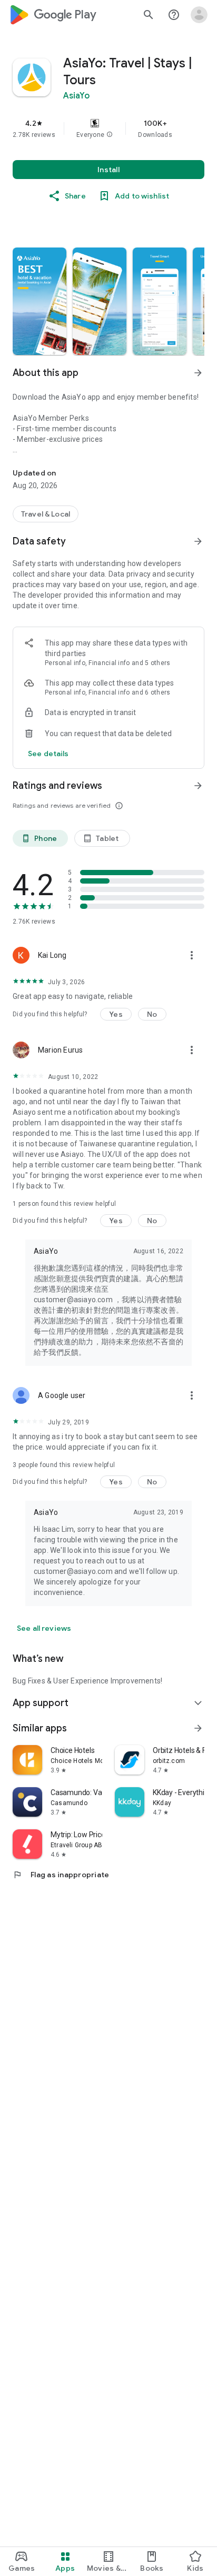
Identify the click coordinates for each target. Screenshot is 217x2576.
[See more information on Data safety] (198, 541)
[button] (110, 135)
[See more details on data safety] (48, 754)
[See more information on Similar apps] (198, 1728)
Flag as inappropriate (61, 1875)
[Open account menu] (199, 15)
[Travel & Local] (46, 514)
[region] (108, 128)
